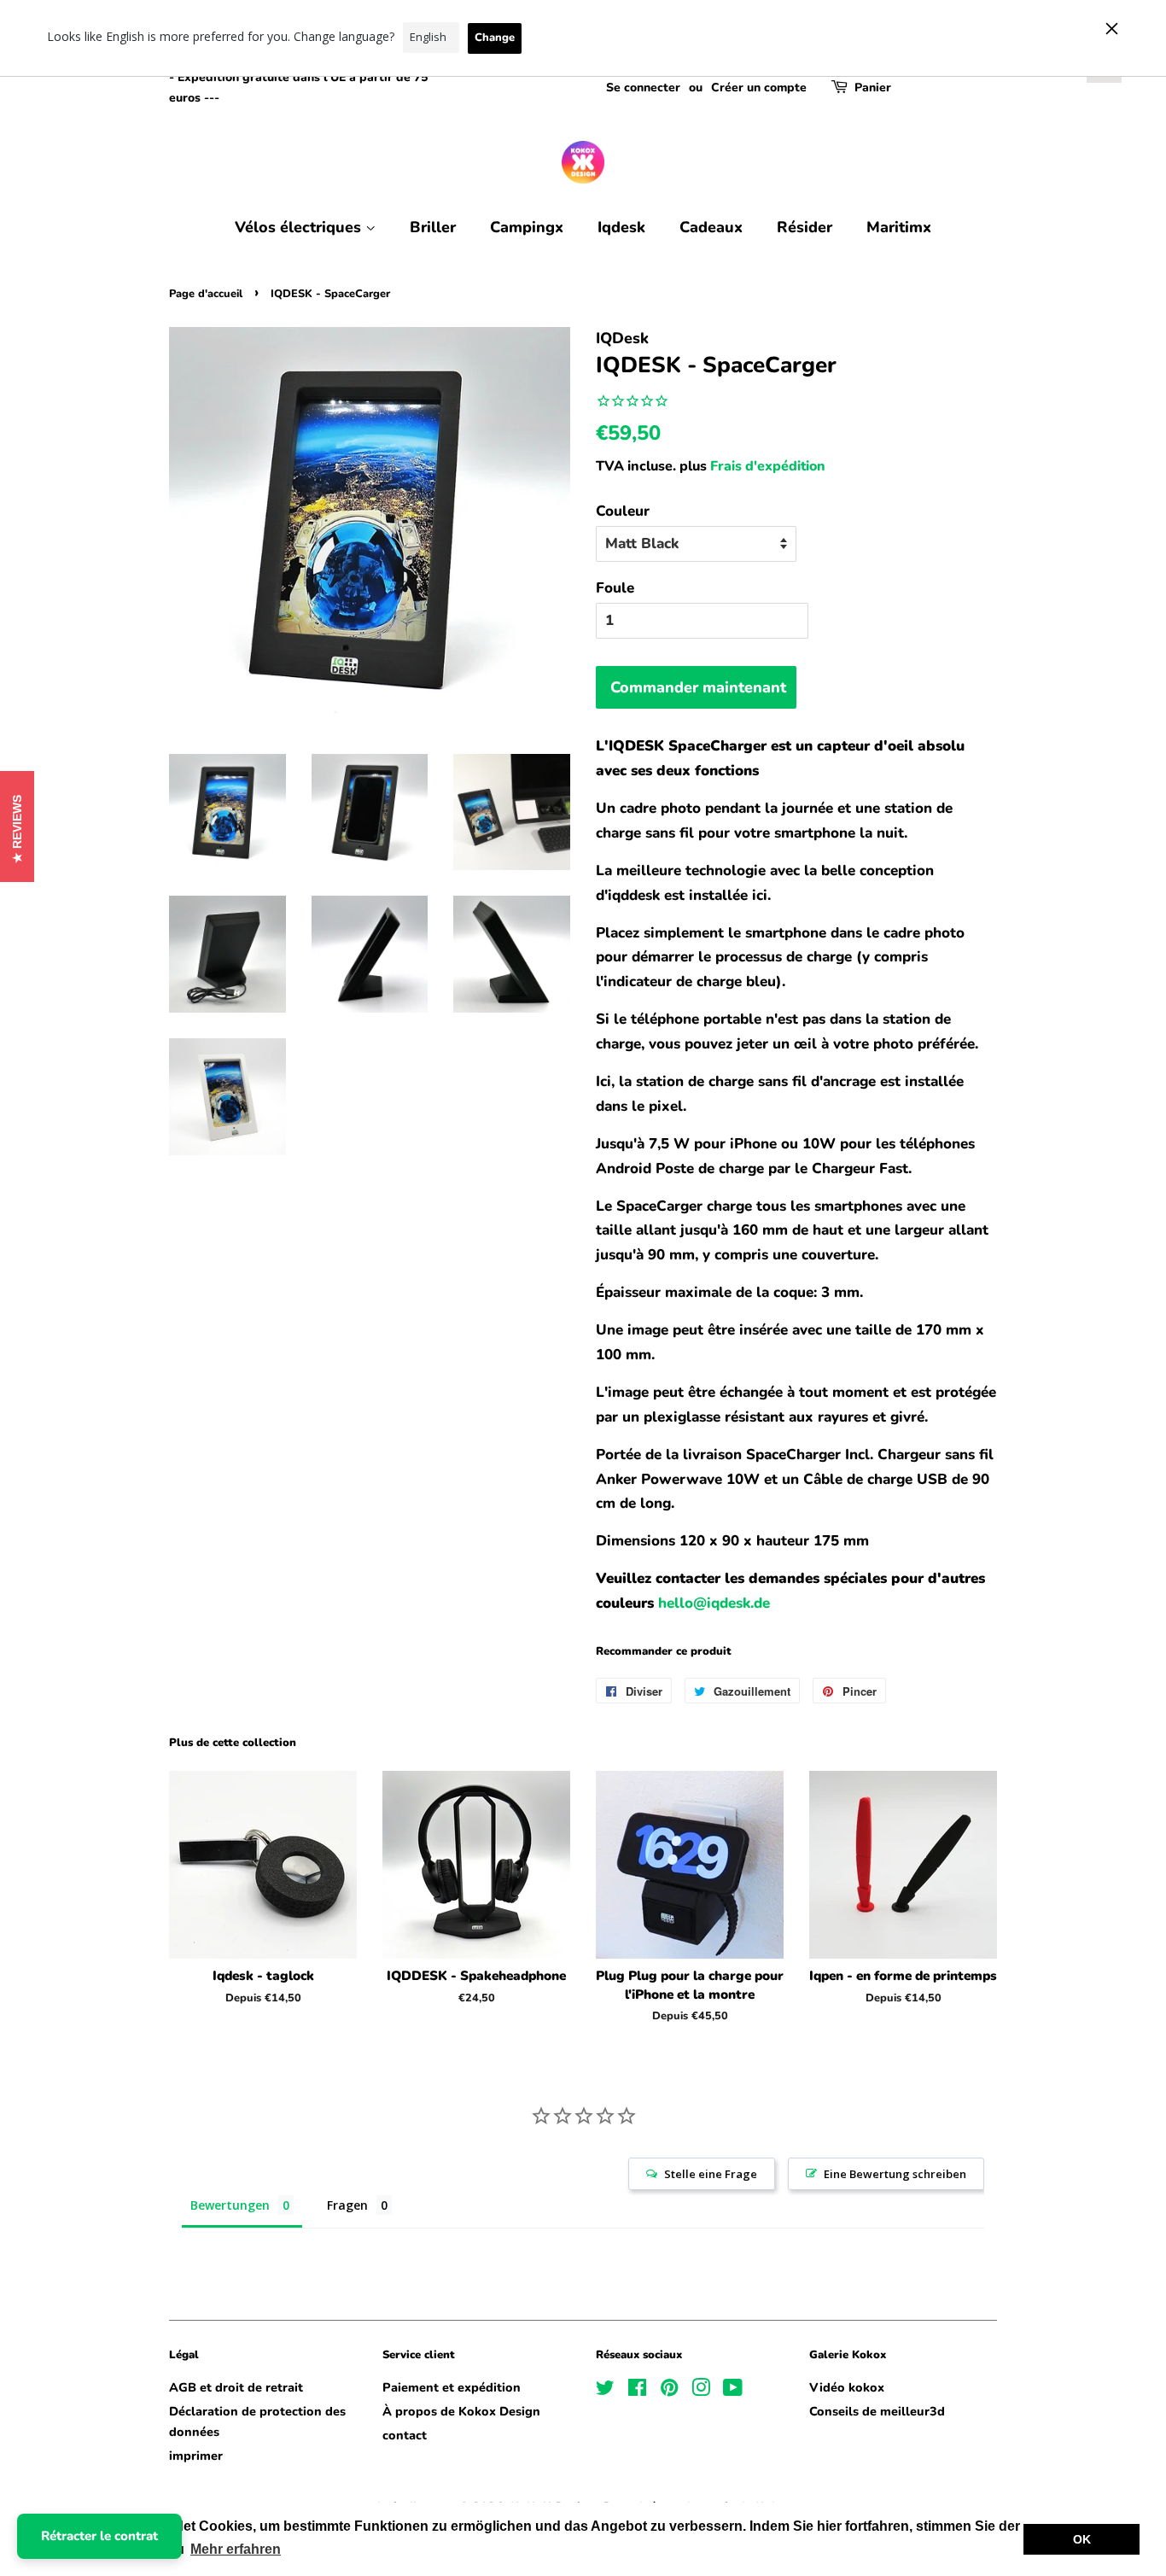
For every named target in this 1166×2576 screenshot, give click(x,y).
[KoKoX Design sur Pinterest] (669, 2391)
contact (405, 2435)
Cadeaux (711, 227)
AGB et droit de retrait (236, 2387)
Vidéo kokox (847, 2387)
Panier (873, 88)
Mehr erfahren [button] (236, 2549)
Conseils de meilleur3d (877, 2411)
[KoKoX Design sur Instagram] (701, 2391)
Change (495, 38)
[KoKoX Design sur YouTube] (733, 2391)
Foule (615, 588)
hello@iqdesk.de (714, 1603)
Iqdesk (621, 227)
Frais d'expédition (768, 466)
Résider (805, 227)
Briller (433, 227)
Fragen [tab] (347, 2205)
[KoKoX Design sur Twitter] (605, 2391)
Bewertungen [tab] (230, 2205)
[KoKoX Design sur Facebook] (637, 2391)
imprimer (196, 2456)
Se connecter (643, 88)
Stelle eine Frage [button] (711, 2174)
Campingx (527, 227)
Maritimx (899, 227)
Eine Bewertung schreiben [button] (895, 2174)
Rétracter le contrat (99, 2536)
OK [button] (1082, 2539)
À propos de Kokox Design (461, 2411)
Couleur (623, 511)
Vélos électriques (300, 227)
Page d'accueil (206, 294)
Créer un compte (759, 88)
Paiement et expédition (452, 2387)
